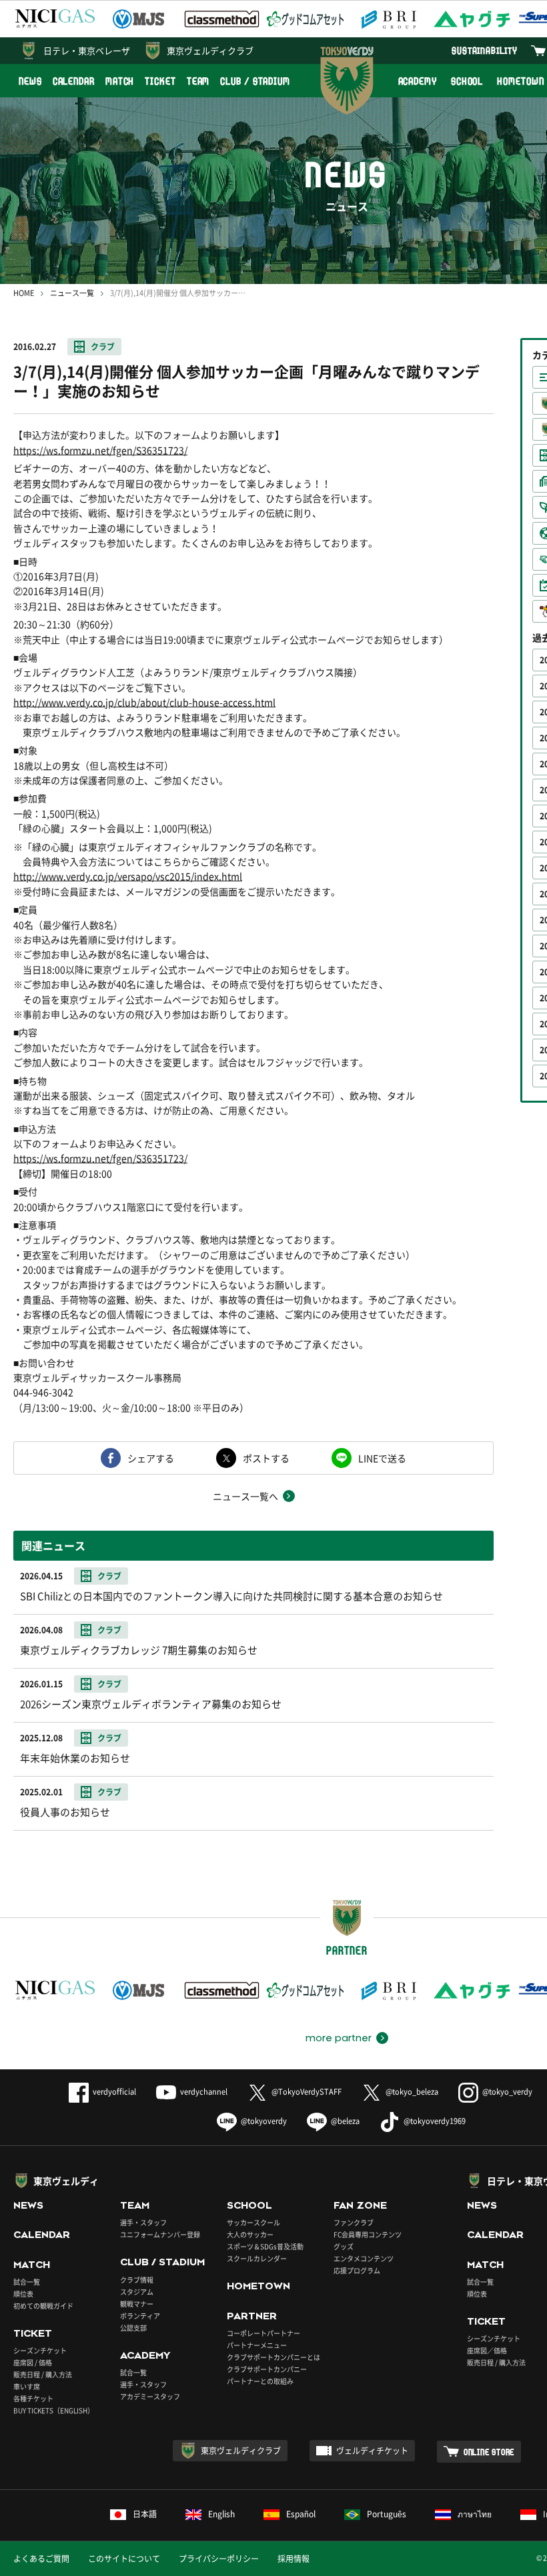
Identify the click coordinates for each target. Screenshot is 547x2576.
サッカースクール (253, 2222)
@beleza (345, 2121)
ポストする (266, 1458)
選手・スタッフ (143, 2222)
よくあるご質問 (41, 2559)
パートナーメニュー (257, 2345)
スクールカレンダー (257, 2258)
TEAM (198, 81)
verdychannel (204, 2092)
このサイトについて (124, 2559)
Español (301, 2514)
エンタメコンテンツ (364, 2258)
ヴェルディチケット (372, 2451)
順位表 (23, 2294)
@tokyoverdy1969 (435, 2121)
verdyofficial (114, 2092)
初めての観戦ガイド (43, 2306)
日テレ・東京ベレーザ (87, 50)
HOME (24, 293)
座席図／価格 (487, 2350)
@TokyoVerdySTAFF (307, 2092)
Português (387, 2514)
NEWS (30, 81)
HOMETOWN (258, 2286)
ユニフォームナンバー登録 (160, 2234)
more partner (339, 2038)
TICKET (160, 81)
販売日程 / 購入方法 (43, 2374)
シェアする (151, 1458)
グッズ (344, 2246)
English (221, 2514)
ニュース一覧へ (245, 1496)
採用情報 (294, 2559)
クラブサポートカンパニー (267, 2369)
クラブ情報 (137, 2280)
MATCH (120, 81)
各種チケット (33, 2398)
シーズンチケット (40, 2350)
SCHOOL (467, 81)
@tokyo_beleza (412, 2092)
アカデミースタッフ (150, 2396)
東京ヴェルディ (66, 2181)
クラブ (103, 347)
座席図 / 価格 (33, 2362)
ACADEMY (418, 81)
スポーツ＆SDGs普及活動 (265, 2246)
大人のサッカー (250, 2234)
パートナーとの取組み (260, 2381)
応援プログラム (357, 2270)
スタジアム (137, 2292)
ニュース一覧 (72, 293)
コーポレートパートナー (263, 2333)
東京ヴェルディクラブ (210, 50)
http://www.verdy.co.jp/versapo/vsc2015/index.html (128, 876)
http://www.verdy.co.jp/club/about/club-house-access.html (144, 702)
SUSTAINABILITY (485, 50)
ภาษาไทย (475, 2514)
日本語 (145, 2514)
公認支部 (133, 2328)
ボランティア (140, 2316)
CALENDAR (74, 81)
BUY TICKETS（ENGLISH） (54, 2410)
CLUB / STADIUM (255, 81)
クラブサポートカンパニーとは (273, 2357)
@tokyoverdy (264, 2121)
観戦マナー (137, 2304)
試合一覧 (27, 2282)
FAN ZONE (360, 2205)
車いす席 (27, 2386)
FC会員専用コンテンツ (368, 2234)
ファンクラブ (354, 2222)
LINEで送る (382, 1458)
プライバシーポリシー (219, 2559)
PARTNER (252, 2316)
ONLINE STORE (489, 2452)
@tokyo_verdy (507, 2092)
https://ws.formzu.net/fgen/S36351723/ (100, 450)
